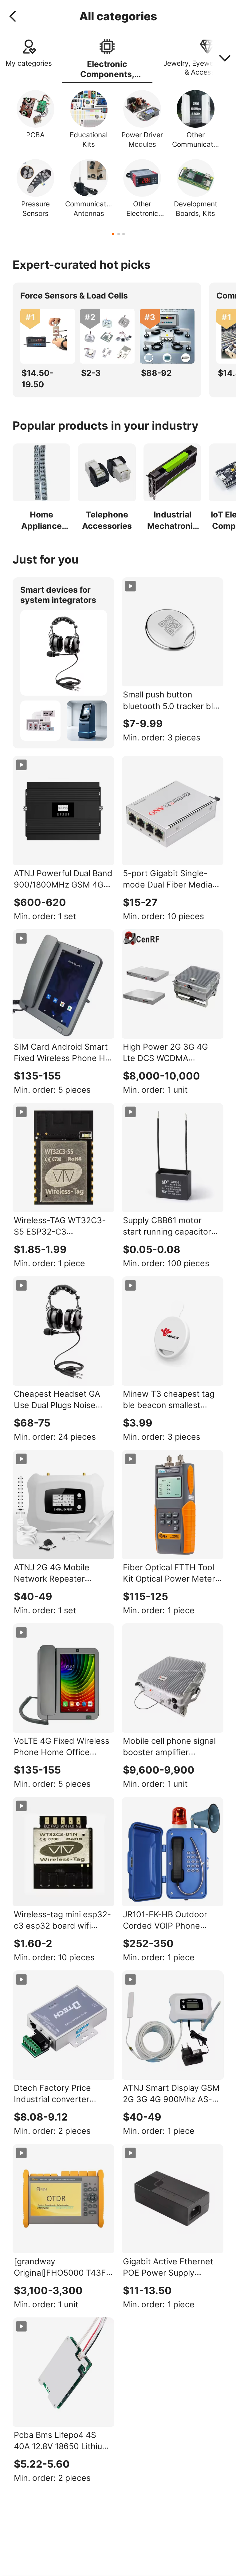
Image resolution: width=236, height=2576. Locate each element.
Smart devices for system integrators (58, 595)
